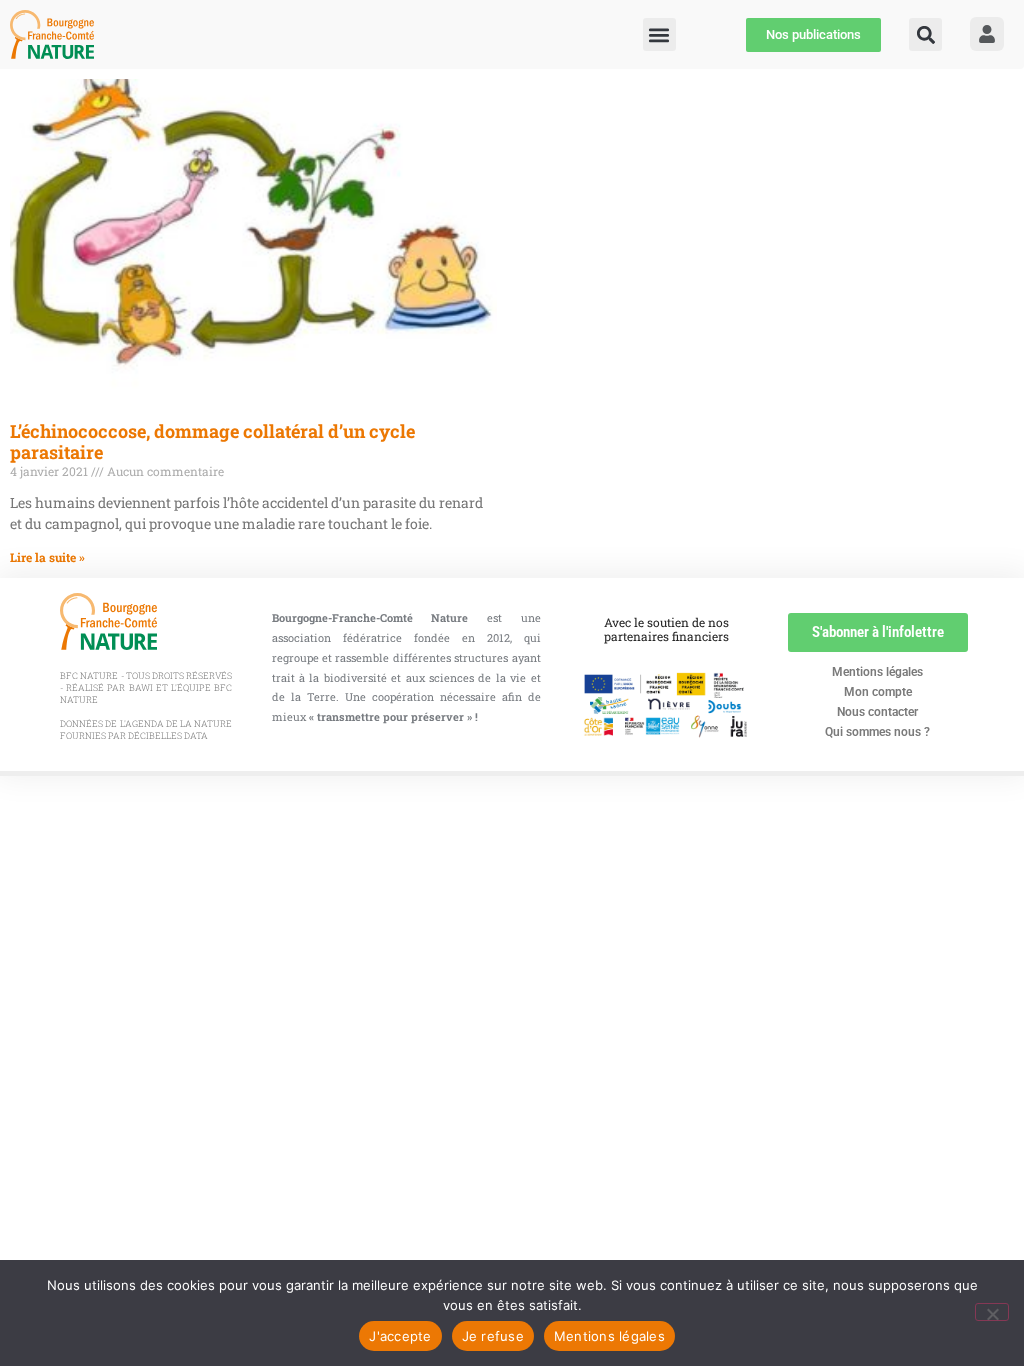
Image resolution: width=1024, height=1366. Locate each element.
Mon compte (878, 692)
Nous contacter (877, 712)
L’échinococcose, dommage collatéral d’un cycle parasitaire (212, 442)
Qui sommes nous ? (877, 732)
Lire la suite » (47, 557)
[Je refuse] (992, 1312)
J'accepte (400, 1336)
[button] (925, 34)
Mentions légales (877, 672)
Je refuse (493, 1336)
